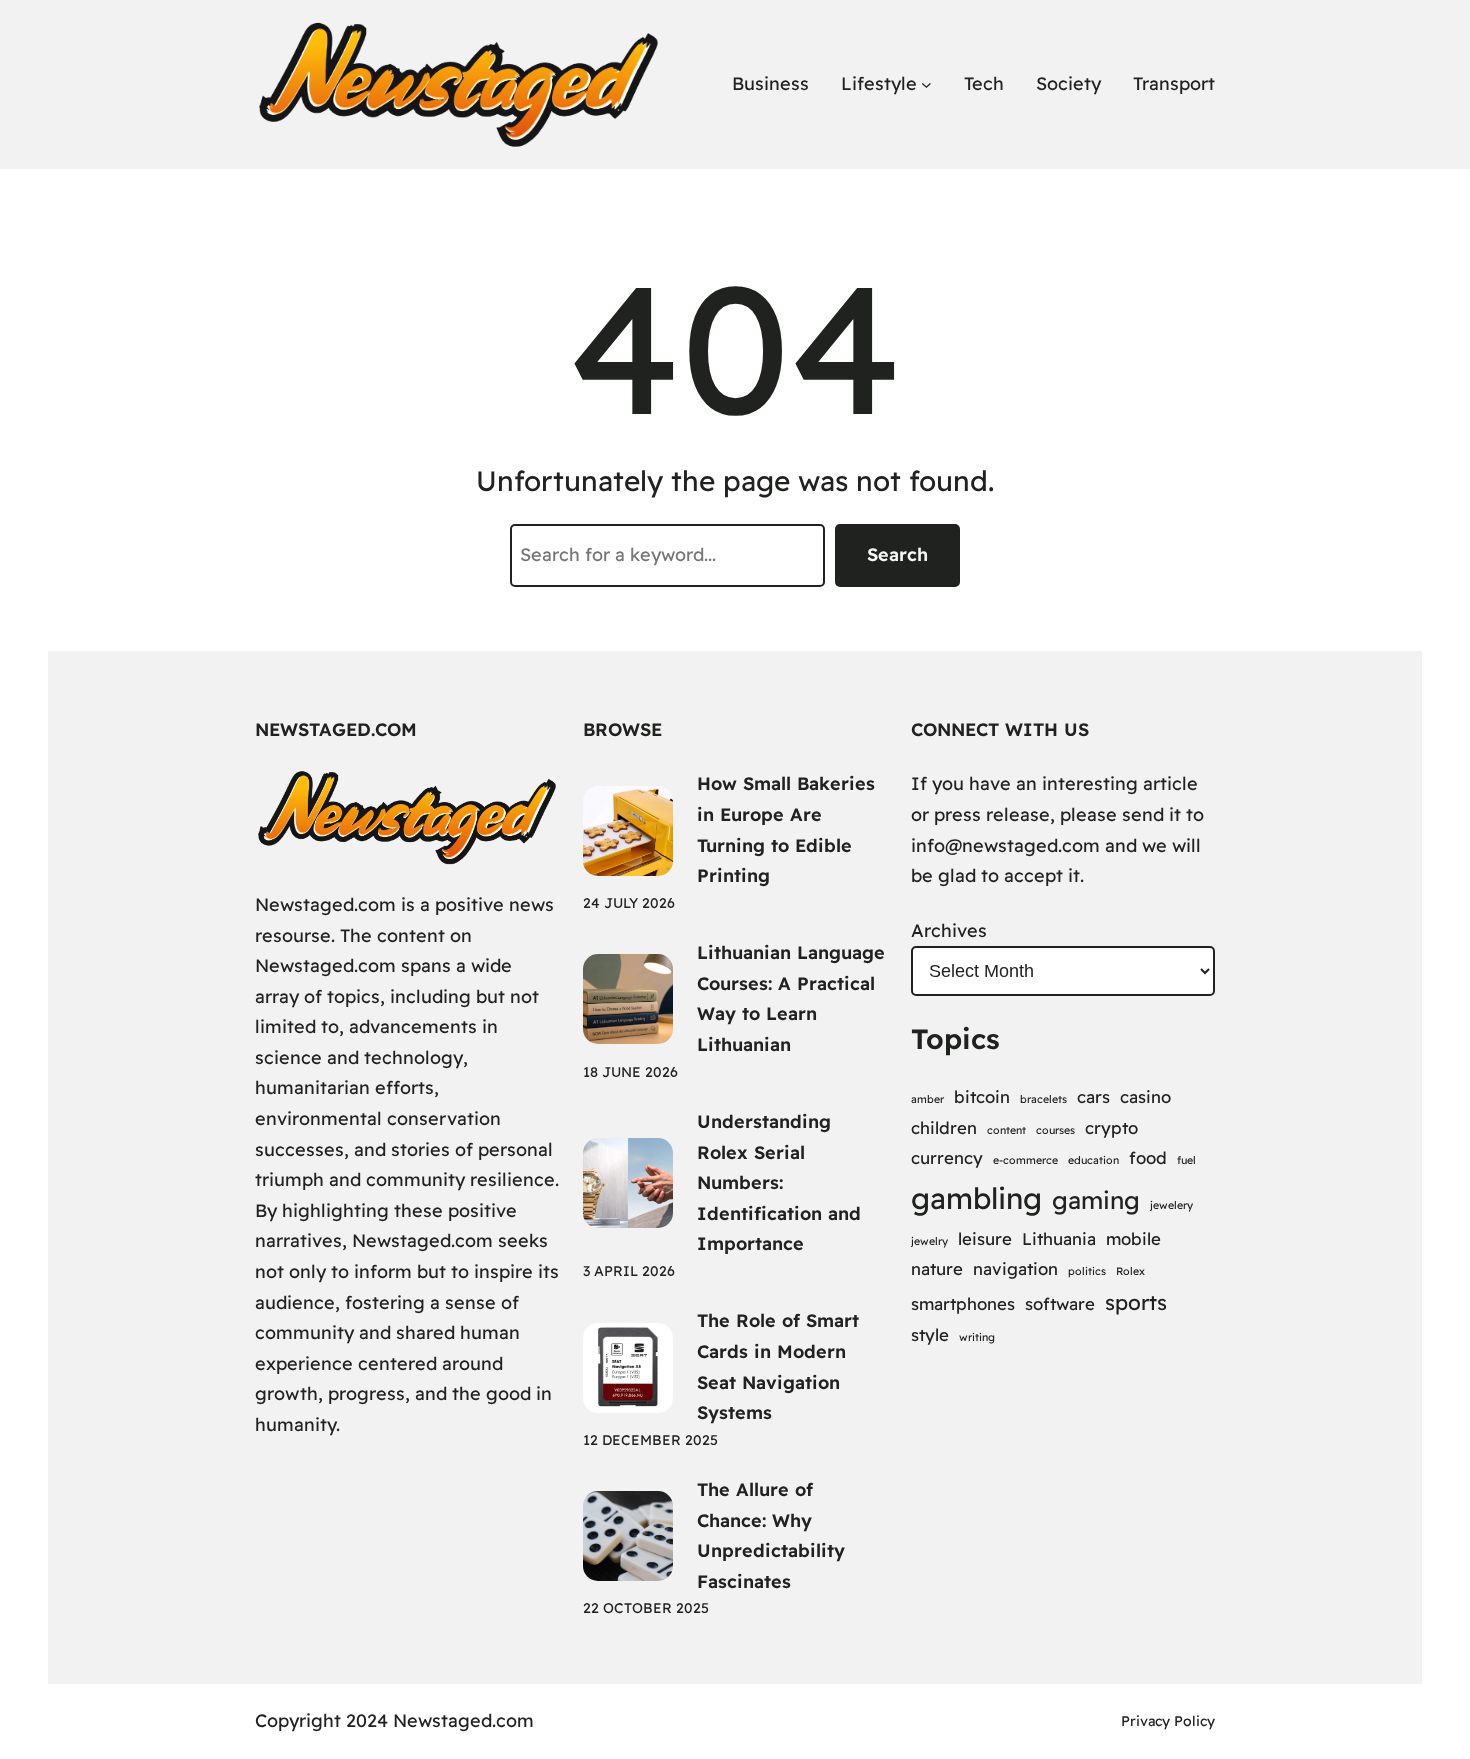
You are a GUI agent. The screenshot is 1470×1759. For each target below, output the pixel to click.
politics (1087, 1271)
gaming (1096, 1200)
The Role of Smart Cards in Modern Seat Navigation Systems (778, 1366)
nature (937, 1268)
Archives (949, 930)
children (944, 1127)
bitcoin (982, 1096)
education (1093, 1160)
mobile (1133, 1238)
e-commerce (1025, 1160)
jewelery (1171, 1205)
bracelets (1043, 1099)
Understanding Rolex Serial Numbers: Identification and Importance (779, 1182)
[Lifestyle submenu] (926, 84)
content (1006, 1130)
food (1148, 1157)
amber (927, 1099)
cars (1093, 1096)
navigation (1015, 1268)
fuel (1186, 1160)
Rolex (1130, 1271)
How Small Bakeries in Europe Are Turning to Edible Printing (786, 829)
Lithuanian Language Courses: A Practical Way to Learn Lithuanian (791, 998)
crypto (1111, 1127)
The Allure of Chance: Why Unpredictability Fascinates (771, 1535)
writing (977, 1337)
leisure (985, 1238)
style (930, 1334)
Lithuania (1059, 1238)
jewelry (929, 1241)
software (1060, 1303)
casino (1145, 1096)
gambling (976, 1198)
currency (947, 1157)
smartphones (963, 1303)
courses (1055, 1130)
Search (897, 554)
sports (1136, 1302)
